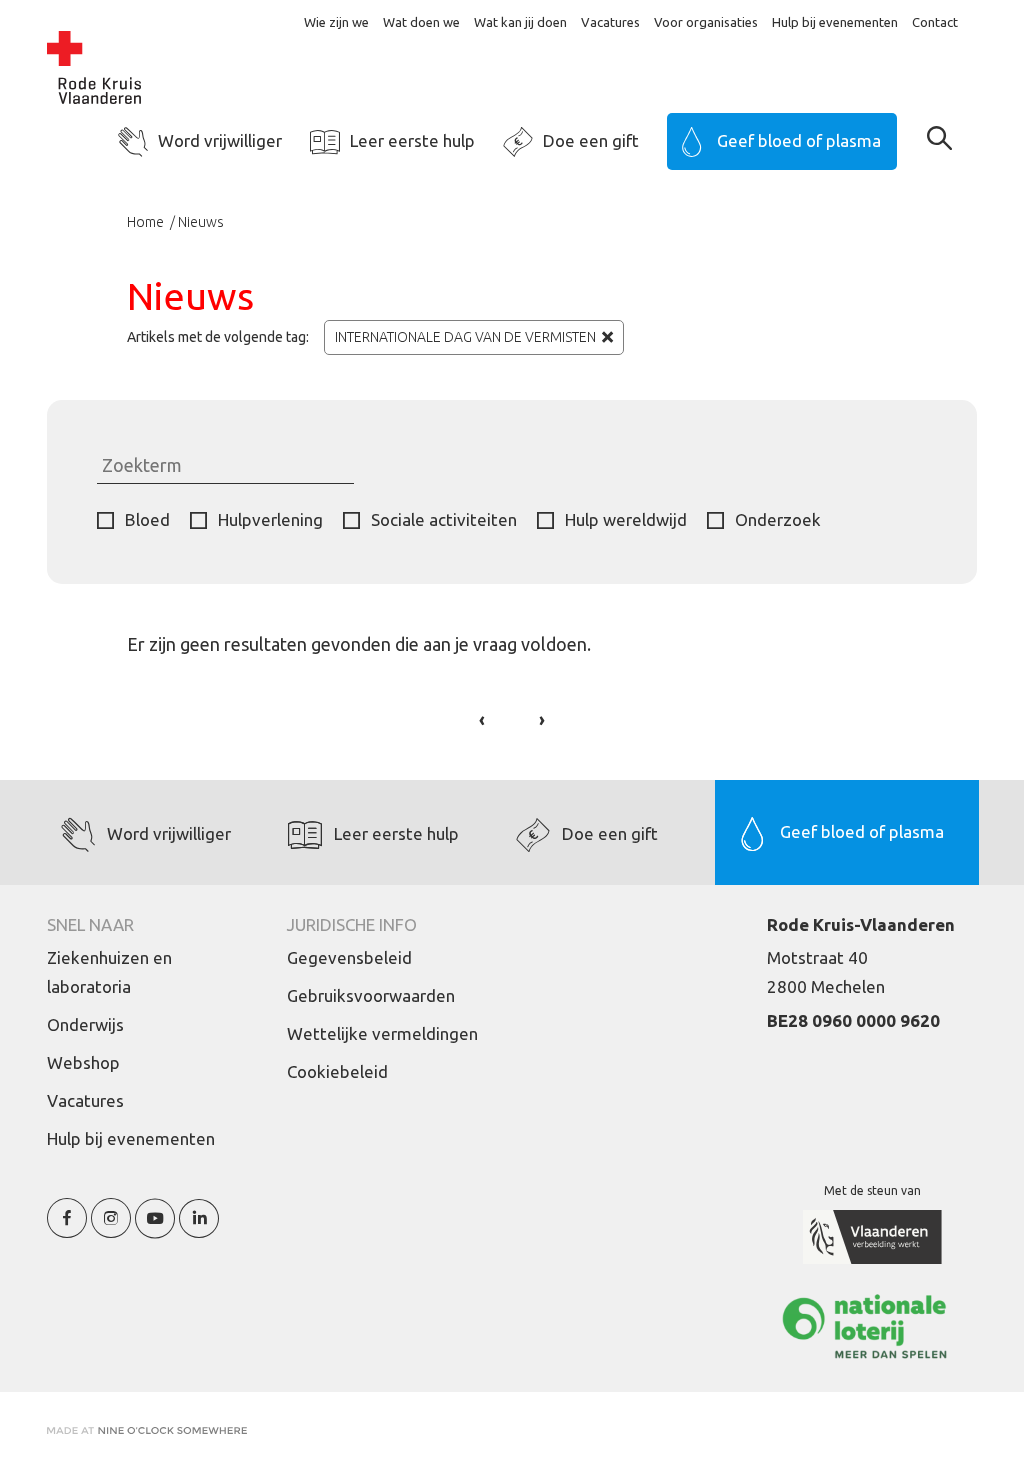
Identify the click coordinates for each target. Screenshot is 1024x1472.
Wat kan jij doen (520, 22)
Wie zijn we (336, 22)
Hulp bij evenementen (835, 22)
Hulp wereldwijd (626, 519)
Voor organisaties (706, 22)
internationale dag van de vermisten (465, 337)
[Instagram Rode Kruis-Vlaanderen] (111, 1229)
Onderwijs (85, 1024)
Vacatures (610, 22)
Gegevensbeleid (349, 957)
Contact (935, 22)
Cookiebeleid (337, 1071)
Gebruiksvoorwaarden (371, 995)
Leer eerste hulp (412, 140)
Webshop (83, 1062)
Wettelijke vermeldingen (382, 1033)
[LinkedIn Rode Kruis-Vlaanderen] (199, 1229)
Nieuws (201, 222)
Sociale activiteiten (444, 519)
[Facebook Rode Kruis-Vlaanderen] (67, 1229)
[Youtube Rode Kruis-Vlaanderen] (155, 1229)
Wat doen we (421, 22)
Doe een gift (591, 140)
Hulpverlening (270, 519)
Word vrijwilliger (220, 140)
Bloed (147, 519)
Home (147, 222)
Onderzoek (778, 519)
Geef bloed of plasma (799, 140)
